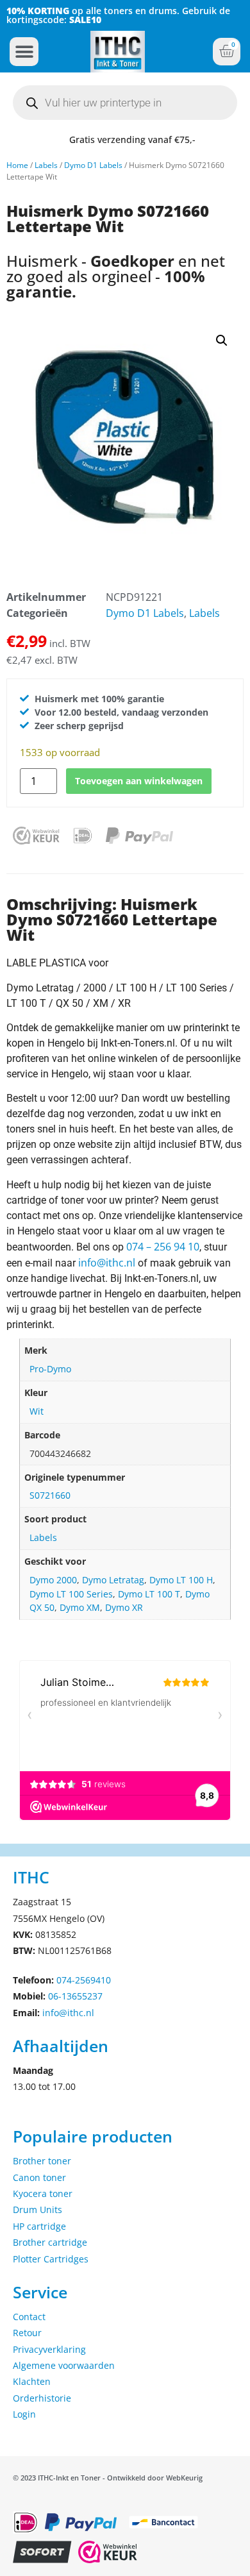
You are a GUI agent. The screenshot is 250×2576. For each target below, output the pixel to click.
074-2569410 (84, 1980)
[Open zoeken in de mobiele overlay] (125, 103)
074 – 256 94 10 (163, 1247)
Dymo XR (124, 1607)
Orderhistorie (42, 2398)
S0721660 (50, 1495)
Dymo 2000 (53, 1580)
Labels (46, 165)
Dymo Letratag (113, 1580)
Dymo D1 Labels (93, 165)
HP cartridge (39, 2226)
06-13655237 (75, 1996)
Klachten (32, 2381)
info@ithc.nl (107, 1263)
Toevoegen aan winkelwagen (139, 781)
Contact (29, 2317)
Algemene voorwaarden (64, 2365)
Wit (37, 1411)
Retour (27, 2333)
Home (17, 165)
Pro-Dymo (50, 1369)
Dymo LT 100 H (181, 1580)
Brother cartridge (50, 2242)
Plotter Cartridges (51, 2259)
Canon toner (39, 2177)
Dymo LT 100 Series (71, 1594)
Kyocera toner (43, 2193)
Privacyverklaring (49, 2349)
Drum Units (37, 2210)
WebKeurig (184, 2478)
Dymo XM (80, 1607)
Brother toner (42, 2161)
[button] (24, 52)
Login (24, 2414)
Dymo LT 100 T (149, 1594)
